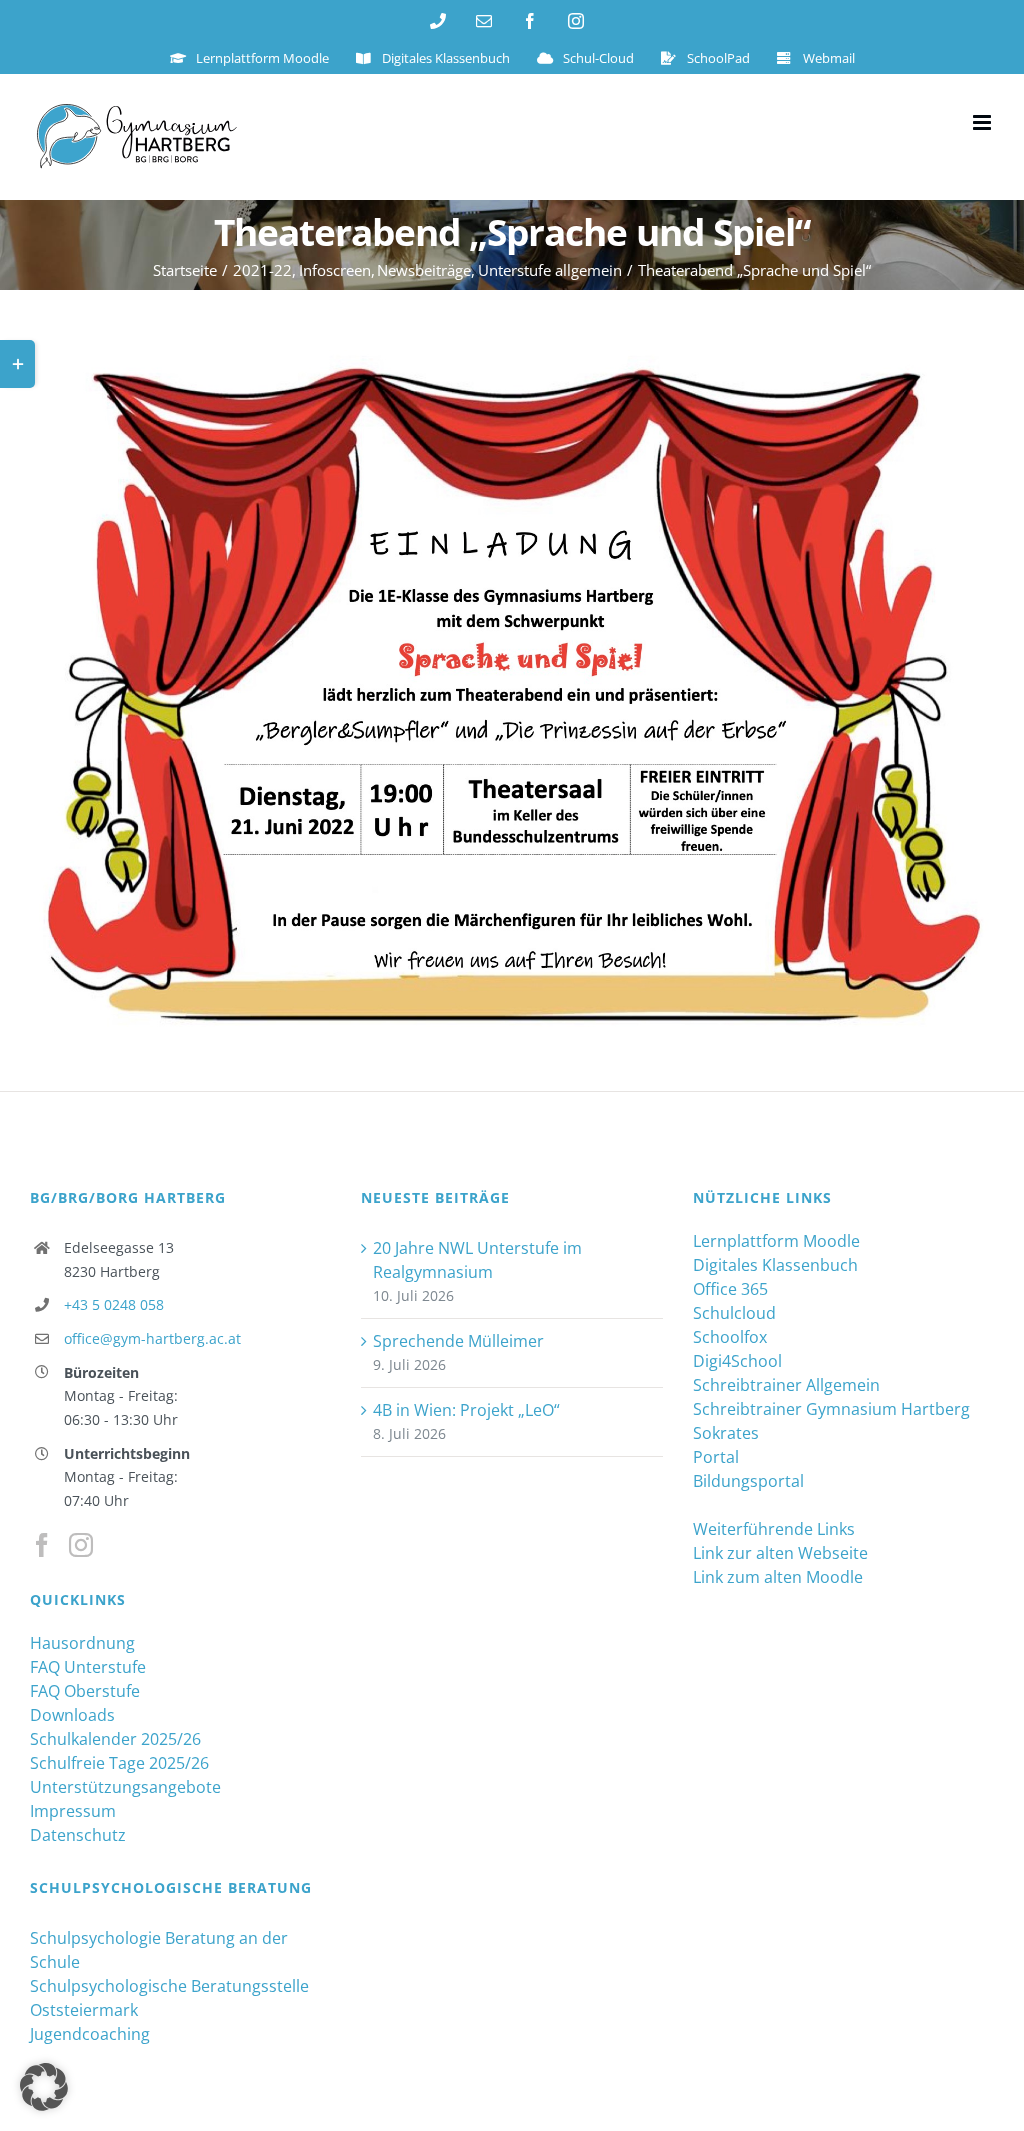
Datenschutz (78, 1835)
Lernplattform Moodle (776, 1241)
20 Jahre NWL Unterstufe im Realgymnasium (477, 1260)
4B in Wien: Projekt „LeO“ (466, 1410)
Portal (716, 1457)
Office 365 (730, 1289)
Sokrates (726, 1433)
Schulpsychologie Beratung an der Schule (159, 1950)
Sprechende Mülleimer (458, 1341)
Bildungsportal (748, 1481)
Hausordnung (82, 1643)
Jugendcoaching (90, 2034)
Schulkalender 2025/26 (115, 1739)
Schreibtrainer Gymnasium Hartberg (831, 1409)
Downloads (72, 1715)
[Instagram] (81, 1545)
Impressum (73, 1811)
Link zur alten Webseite (780, 1553)
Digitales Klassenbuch (775, 1265)
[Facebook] (42, 1545)
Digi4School (737, 1361)
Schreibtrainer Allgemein (786, 1385)
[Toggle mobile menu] (983, 122)
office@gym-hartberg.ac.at (152, 1338)
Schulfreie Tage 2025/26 (119, 1763)
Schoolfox (730, 1337)
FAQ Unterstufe (88, 1667)
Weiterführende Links (774, 1529)
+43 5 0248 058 (114, 1304)
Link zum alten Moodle (778, 1577)
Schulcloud (734, 1313)
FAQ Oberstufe (85, 1691)
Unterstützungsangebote (125, 1787)
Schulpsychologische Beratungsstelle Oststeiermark (169, 1998)
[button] (44, 2087)
